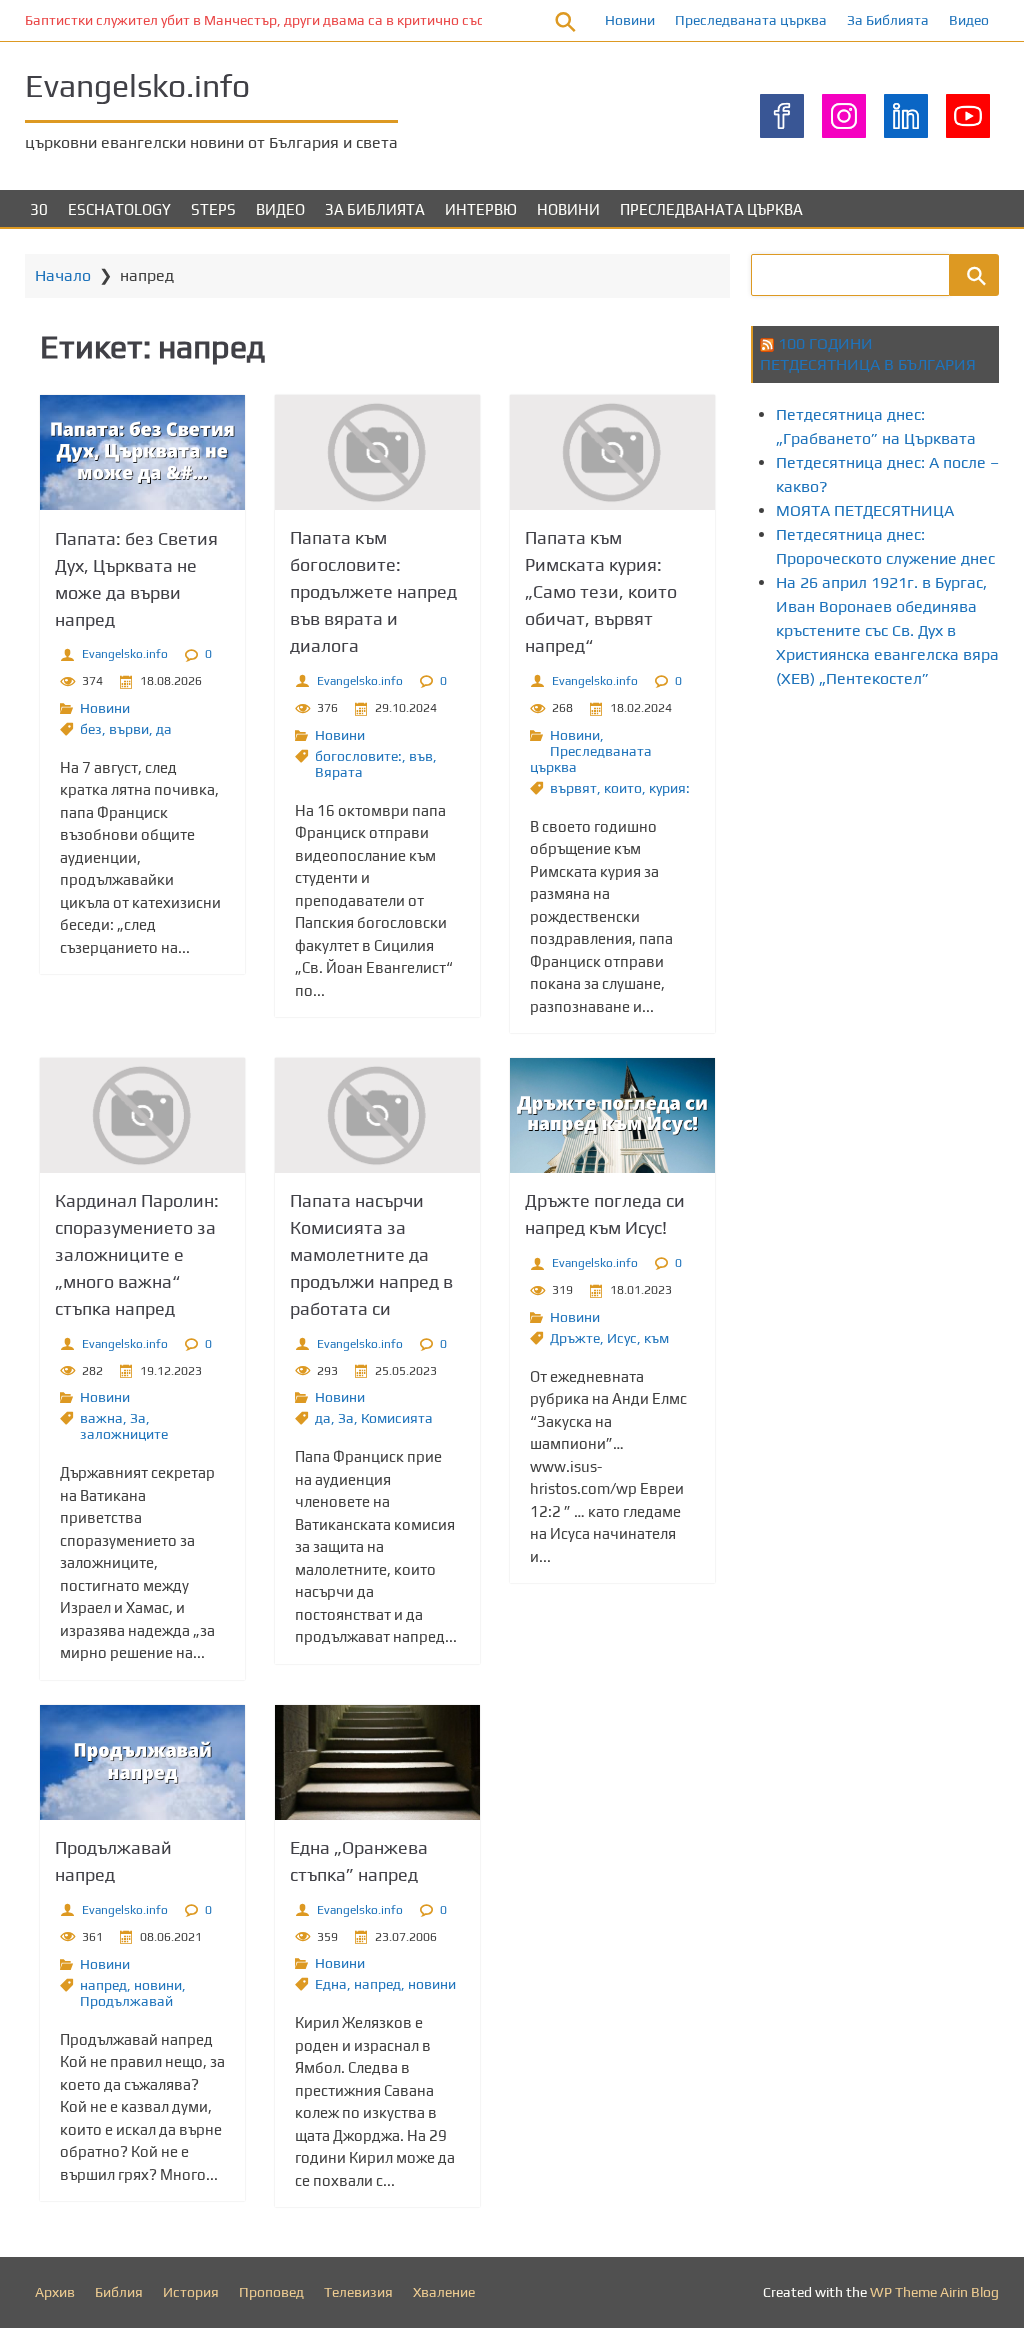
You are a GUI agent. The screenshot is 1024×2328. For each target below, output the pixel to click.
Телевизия (358, 2292)
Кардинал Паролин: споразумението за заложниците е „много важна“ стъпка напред (137, 1254)
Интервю (481, 209)
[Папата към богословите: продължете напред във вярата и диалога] (377, 452)
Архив (55, 2292)
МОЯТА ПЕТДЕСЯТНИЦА (865, 510)
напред (103, 1985)
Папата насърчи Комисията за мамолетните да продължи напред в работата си (371, 1254)
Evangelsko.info (137, 85)
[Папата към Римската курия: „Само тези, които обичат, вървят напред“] (612, 452)
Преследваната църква (751, 20)
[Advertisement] (887, 862)
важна (101, 1418)
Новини (630, 20)
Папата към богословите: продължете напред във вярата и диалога (373, 591)
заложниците (124, 1434)
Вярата (339, 772)
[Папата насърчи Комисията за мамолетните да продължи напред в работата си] (377, 1115)
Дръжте (575, 1338)
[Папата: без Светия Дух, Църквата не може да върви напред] (142, 452)
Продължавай (126, 2001)
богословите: (358, 756)
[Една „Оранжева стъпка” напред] (377, 1762)
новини (158, 1985)
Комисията (397, 1418)
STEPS (213, 209)
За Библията (888, 20)
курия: (669, 788)
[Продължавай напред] (142, 1762)
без (91, 729)
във (421, 756)
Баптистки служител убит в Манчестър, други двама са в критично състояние (277, 20)
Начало (63, 275)
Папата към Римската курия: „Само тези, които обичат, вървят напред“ (601, 591)
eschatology (119, 209)
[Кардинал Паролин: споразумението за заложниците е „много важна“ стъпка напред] (142, 1115)
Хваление (444, 2292)
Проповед (271, 2292)
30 (39, 209)
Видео (969, 20)
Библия (119, 2292)
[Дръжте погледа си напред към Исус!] (612, 1115)
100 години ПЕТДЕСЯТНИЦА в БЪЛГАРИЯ (868, 354)
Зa (138, 1418)
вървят (573, 788)
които (623, 788)
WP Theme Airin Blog (934, 2292)
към (656, 1338)
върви (129, 729)
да (164, 729)
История (191, 2292)
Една (331, 1984)
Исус (622, 1338)
